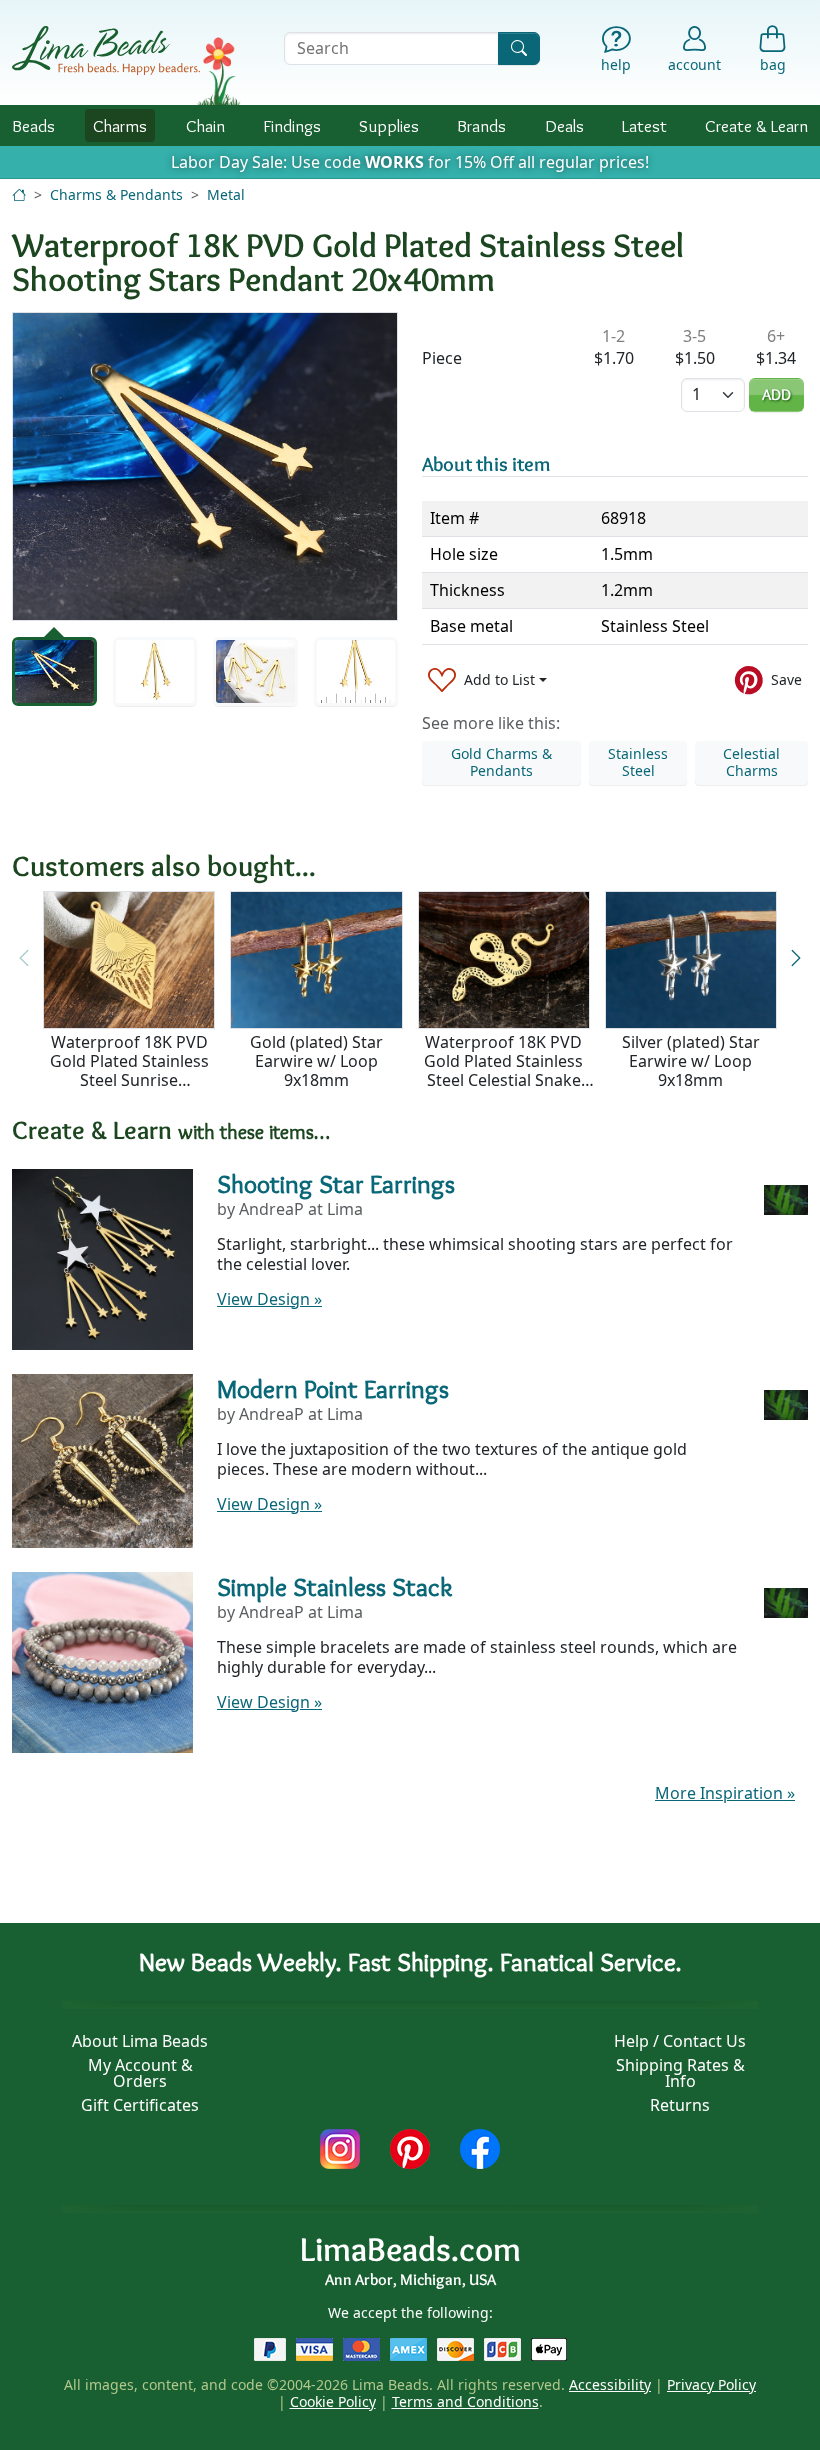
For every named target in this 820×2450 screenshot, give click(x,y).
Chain (205, 125)
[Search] (519, 48)
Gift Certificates (140, 2105)
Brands (481, 125)
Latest (644, 125)
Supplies (389, 125)
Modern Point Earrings (333, 1389)
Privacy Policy (711, 2384)
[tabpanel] (205, 466)
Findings (292, 125)
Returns (680, 2105)
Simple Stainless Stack (334, 1587)
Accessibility (610, 2384)
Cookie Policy (333, 2401)
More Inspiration (725, 1793)
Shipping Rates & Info (680, 2073)
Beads (33, 125)
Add (776, 394)
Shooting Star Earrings (336, 1184)
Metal (226, 194)
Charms (120, 125)
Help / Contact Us (680, 2041)
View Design (269, 1299)
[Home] (19, 194)
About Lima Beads (140, 2041)
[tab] (54, 671)
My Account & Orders (140, 2073)
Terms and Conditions (465, 2401)
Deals (564, 125)
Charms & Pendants (116, 194)
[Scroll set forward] (796, 958)
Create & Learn (756, 125)
